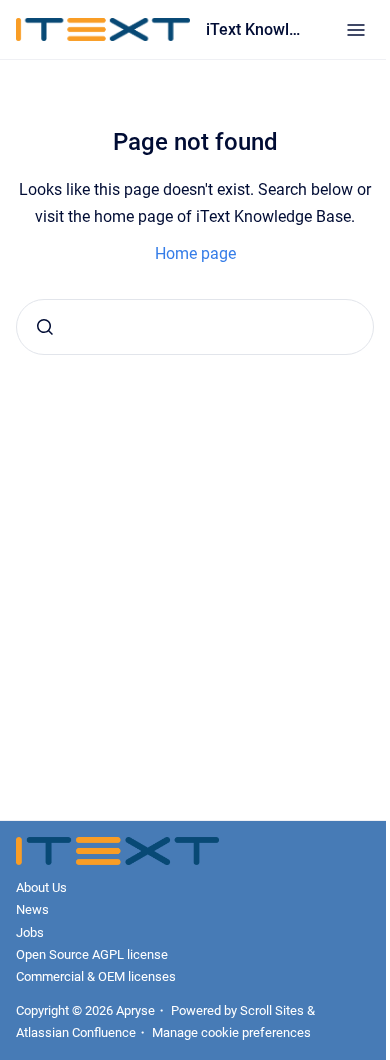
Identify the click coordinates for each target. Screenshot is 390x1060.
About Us (41, 887)
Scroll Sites (272, 1010)
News (32, 909)
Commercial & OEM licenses (96, 976)
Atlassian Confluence (76, 1032)
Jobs (30, 932)
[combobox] (195, 327)
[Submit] (45, 327)
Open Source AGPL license (92, 954)
